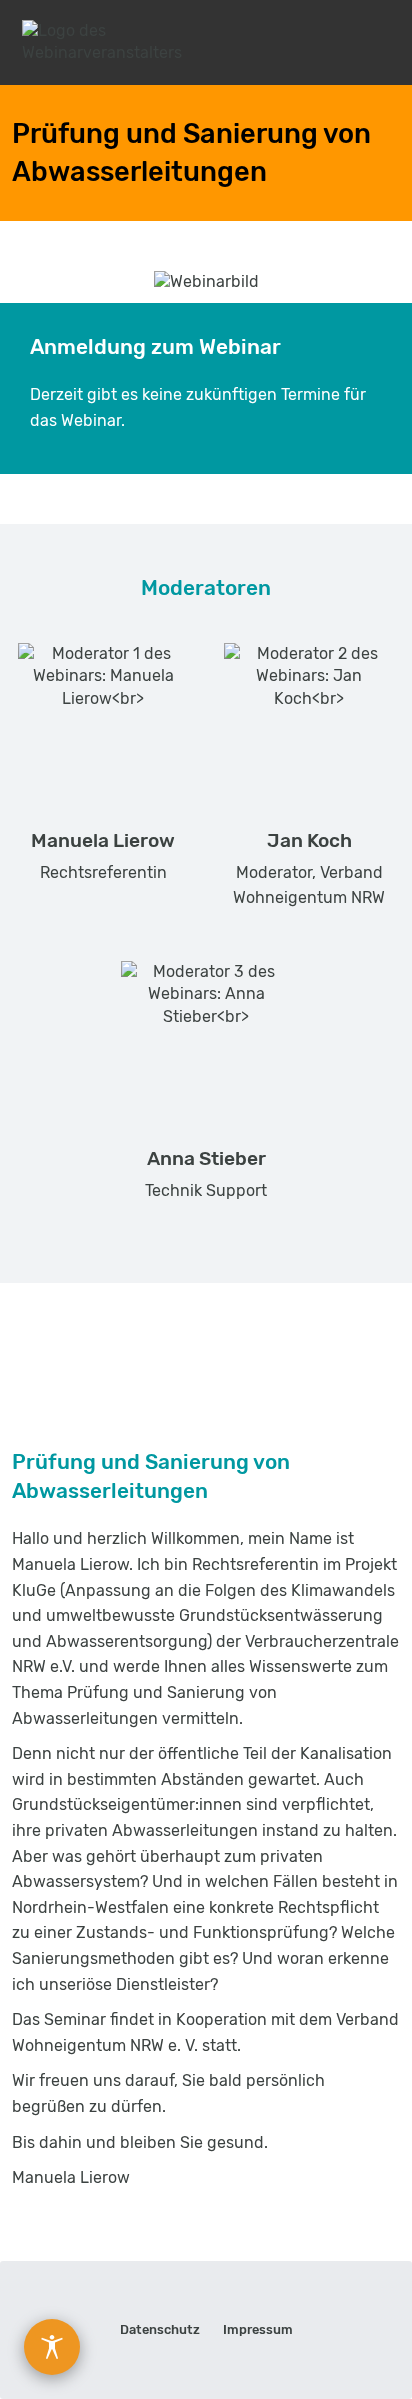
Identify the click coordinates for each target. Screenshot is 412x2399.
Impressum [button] (258, 2329)
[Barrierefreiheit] (52, 2347)
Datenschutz (160, 2329)
